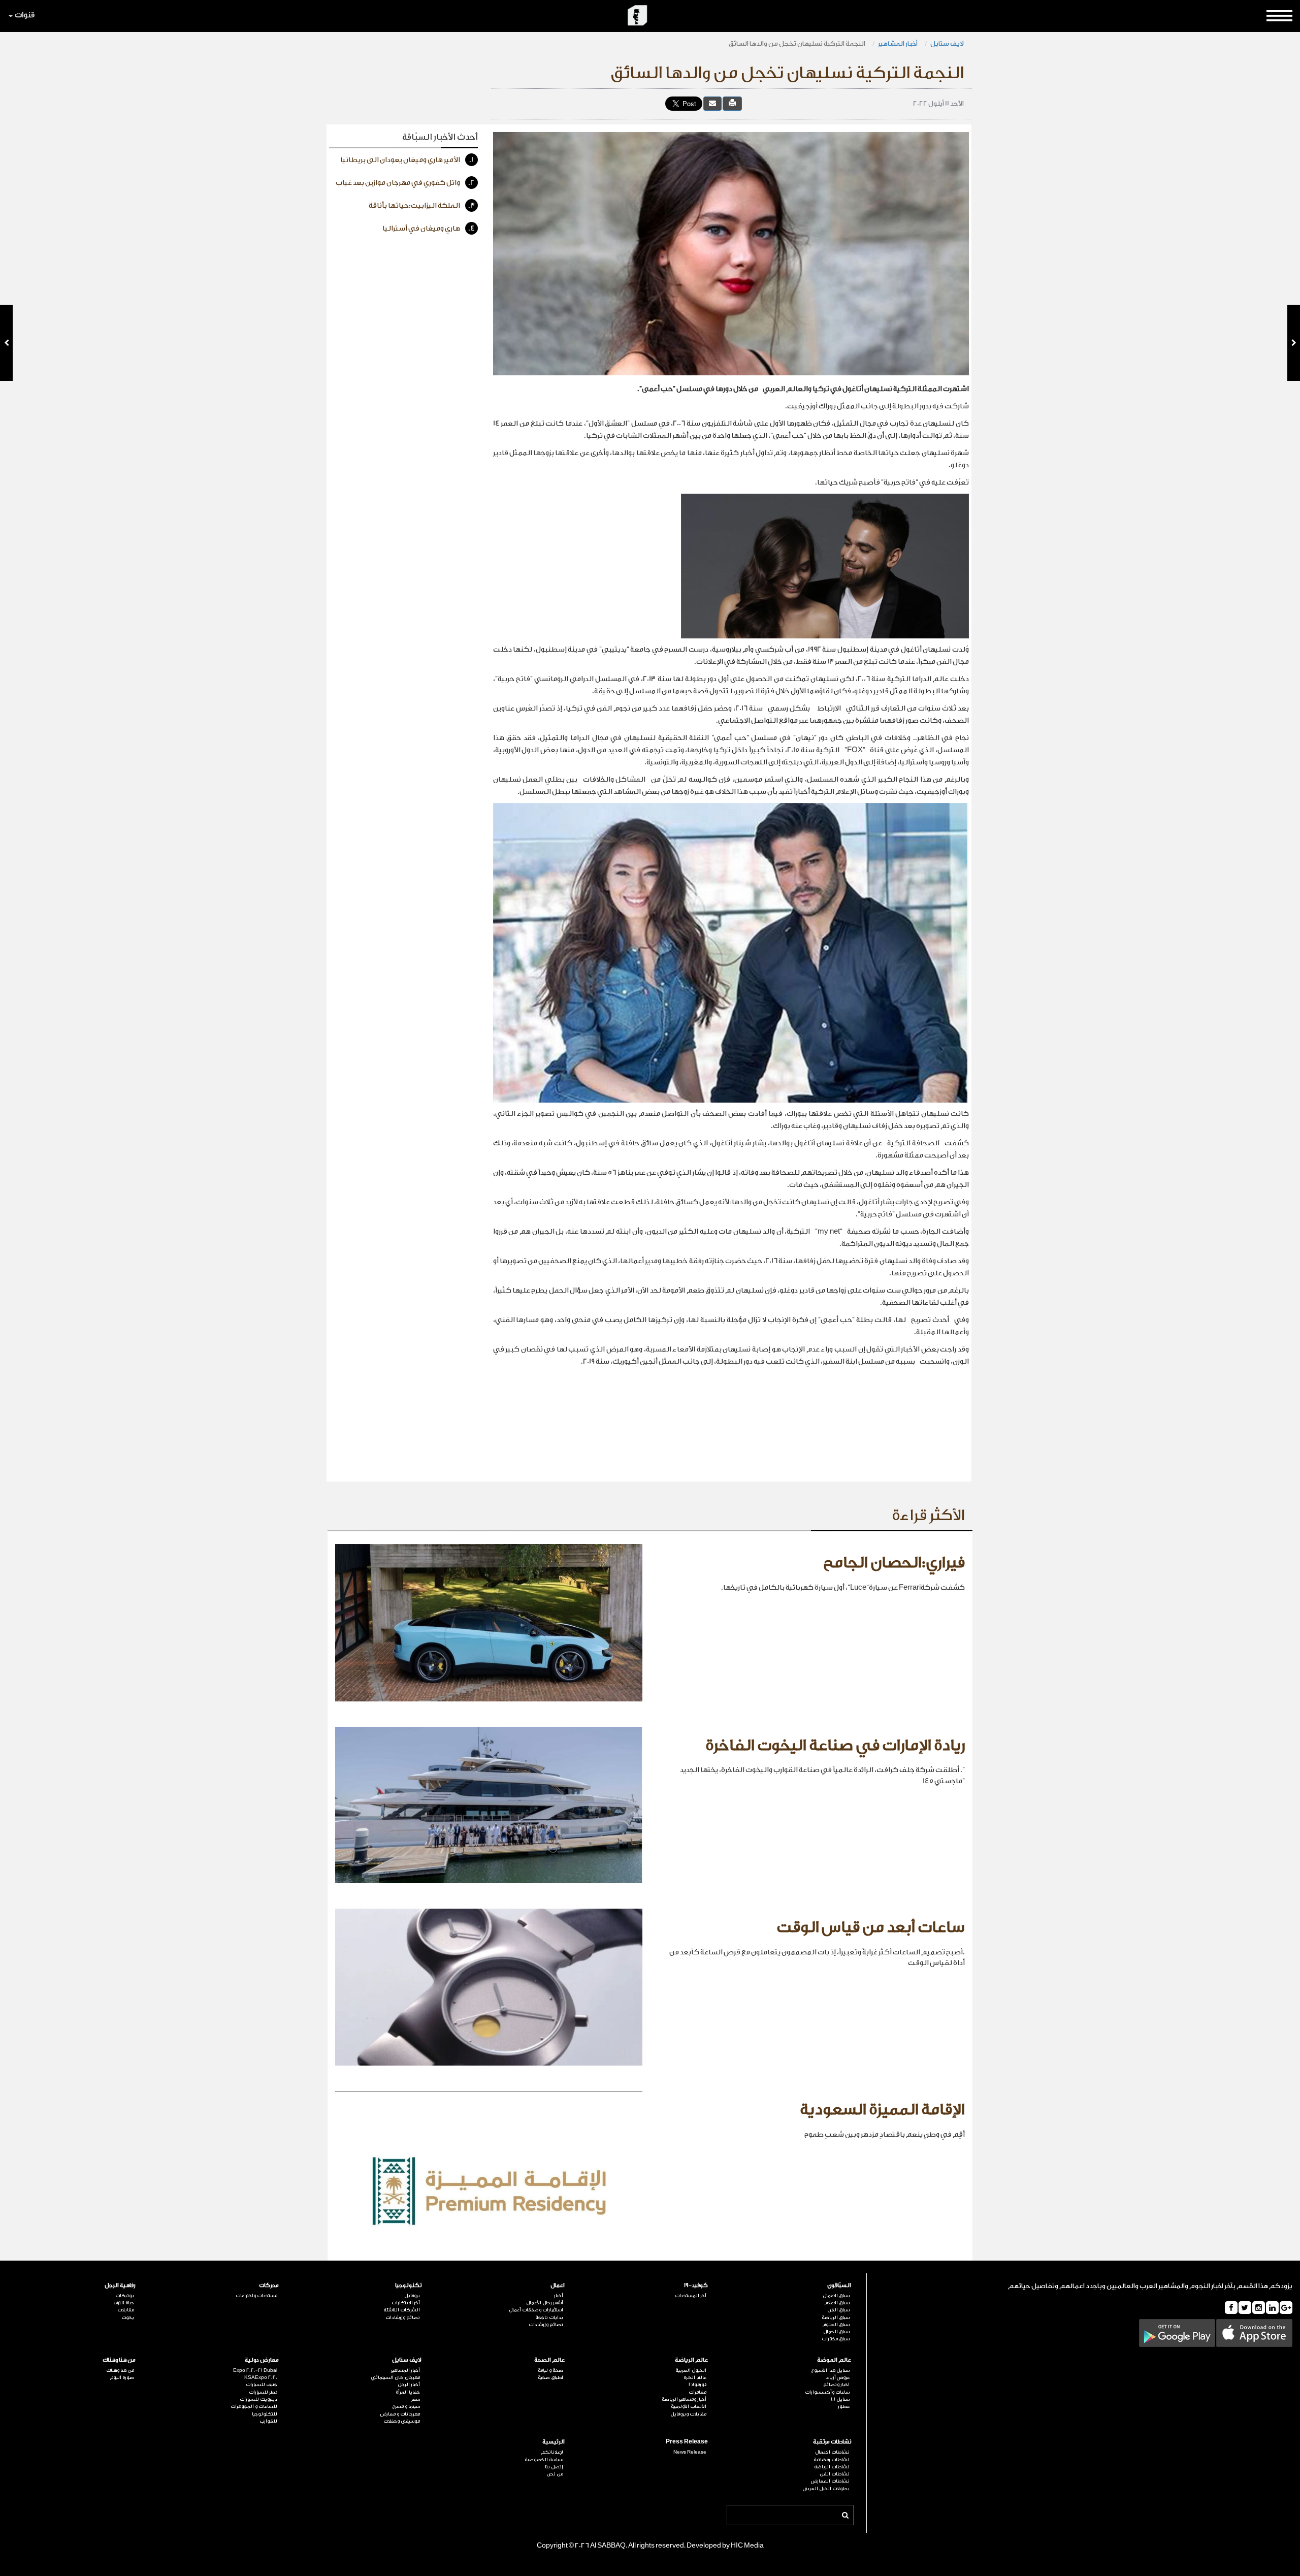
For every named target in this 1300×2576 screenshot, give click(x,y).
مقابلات (126, 2310)
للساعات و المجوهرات (254, 2406)
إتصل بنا (554, 2467)
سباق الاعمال (836, 2296)
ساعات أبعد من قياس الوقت (871, 1927)
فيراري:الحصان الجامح (894, 1563)
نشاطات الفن (835, 2474)
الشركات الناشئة (402, 2310)
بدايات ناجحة (549, 2317)
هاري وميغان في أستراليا (429, 229)
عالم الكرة (695, 2377)
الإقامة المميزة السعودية (882, 2110)
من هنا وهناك (119, 2360)
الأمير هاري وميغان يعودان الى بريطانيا (407, 160)
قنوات (25, 15)
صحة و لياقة (550, 2370)
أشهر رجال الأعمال (545, 2303)
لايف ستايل (947, 43)
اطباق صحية (550, 2377)
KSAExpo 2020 (261, 2377)
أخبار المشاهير (898, 43)
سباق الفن (838, 2310)
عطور (844, 2406)
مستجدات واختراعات (256, 2296)
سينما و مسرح (406, 2406)
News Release (690, 2452)
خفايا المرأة (408, 2392)
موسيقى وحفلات (402, 2421)
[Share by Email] (712, 103)
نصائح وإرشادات (546, 2325)
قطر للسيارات (263, 2392)
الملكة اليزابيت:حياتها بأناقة (422, 206)
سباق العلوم (836, 2325)
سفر (416, 2399)
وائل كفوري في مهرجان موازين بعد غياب (405, 183)
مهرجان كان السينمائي (395, 2377)
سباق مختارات (836, 2339)
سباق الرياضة (836, 2317)
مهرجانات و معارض (400, 2414)
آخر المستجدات (691, 2296)
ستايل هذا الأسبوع (830, 2370)
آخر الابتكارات (406, 2303)
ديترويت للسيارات (258, 2399)
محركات (269, 2285)
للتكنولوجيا (265, 2414)
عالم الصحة (549, 2360)
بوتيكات (125, 2296)
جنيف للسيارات (262, 2385)
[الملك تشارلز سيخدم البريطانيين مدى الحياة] (1294, 343)
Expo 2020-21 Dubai (255, 2370)
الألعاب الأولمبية (689, 2406)
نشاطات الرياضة (832, 2467)
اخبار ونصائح (836, 2385)
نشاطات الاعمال (832, 2452)
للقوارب (268, 2421)
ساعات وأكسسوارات (827, 2392)
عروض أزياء (838, 2377)
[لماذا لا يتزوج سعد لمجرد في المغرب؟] (6, 343)
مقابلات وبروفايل (688, 2414)
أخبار (559, 2296)
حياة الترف (124, 2303)
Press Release (687, 2442)
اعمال (558, 2285)
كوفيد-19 (696, 2285)
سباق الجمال (836, 2332)
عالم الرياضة (691, 2360)
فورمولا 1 (697, 2385)
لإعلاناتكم (552, 2452)
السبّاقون (839, 2285)
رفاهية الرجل (120, 2285)
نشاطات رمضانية (832, 2460)
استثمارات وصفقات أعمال (536, 2310)
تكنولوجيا (408, 2285)
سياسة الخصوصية (544, 2460)
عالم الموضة (834, 2360)
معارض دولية (262, 2360)
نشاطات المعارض (830, 2481)
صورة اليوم (122, 2377)
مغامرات (697, 2392)
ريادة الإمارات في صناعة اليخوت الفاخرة (835, 1746)
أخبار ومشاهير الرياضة (684, 2399)
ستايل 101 (840, 2399)
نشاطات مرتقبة (832, 2442)
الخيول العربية (691, 2370)
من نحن (555, 2474)
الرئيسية (554, 2442)
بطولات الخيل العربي (826, 2489)
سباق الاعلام (837, 2303)
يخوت (128, 2317)
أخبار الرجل (409, 2385)
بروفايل (412, 2296)
